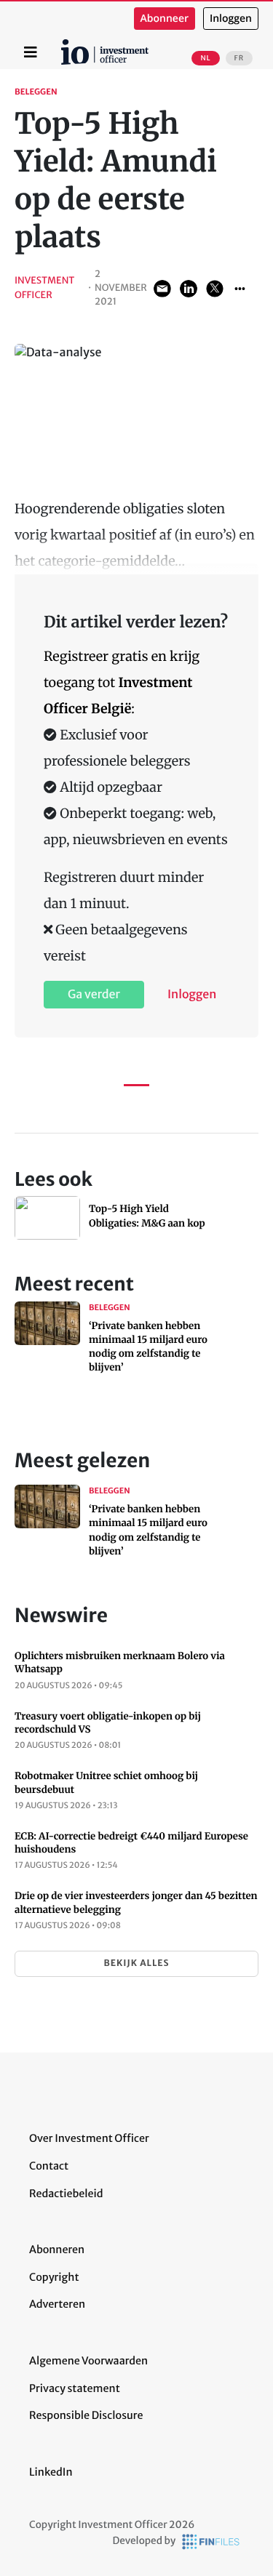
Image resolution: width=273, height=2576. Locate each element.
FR (239, 58)
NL (205, 58)
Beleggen (36, 92)
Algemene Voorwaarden (88, 2361)
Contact (49, 2166)
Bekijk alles (136, 1963)
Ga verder (94, 995)
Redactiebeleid (66, 2194)
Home (63, 44)
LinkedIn (51, 2472)
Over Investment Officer (89, 2138)
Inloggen (231, 19)
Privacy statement (75, 2388)
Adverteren (57, 2304)
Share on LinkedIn (189, 289)
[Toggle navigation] (31, 52)
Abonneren (57, 2250)
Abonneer (165, 19)
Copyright (54, 2277)
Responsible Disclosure (86, 2415)
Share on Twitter (215, 289)
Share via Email (162, 289)
